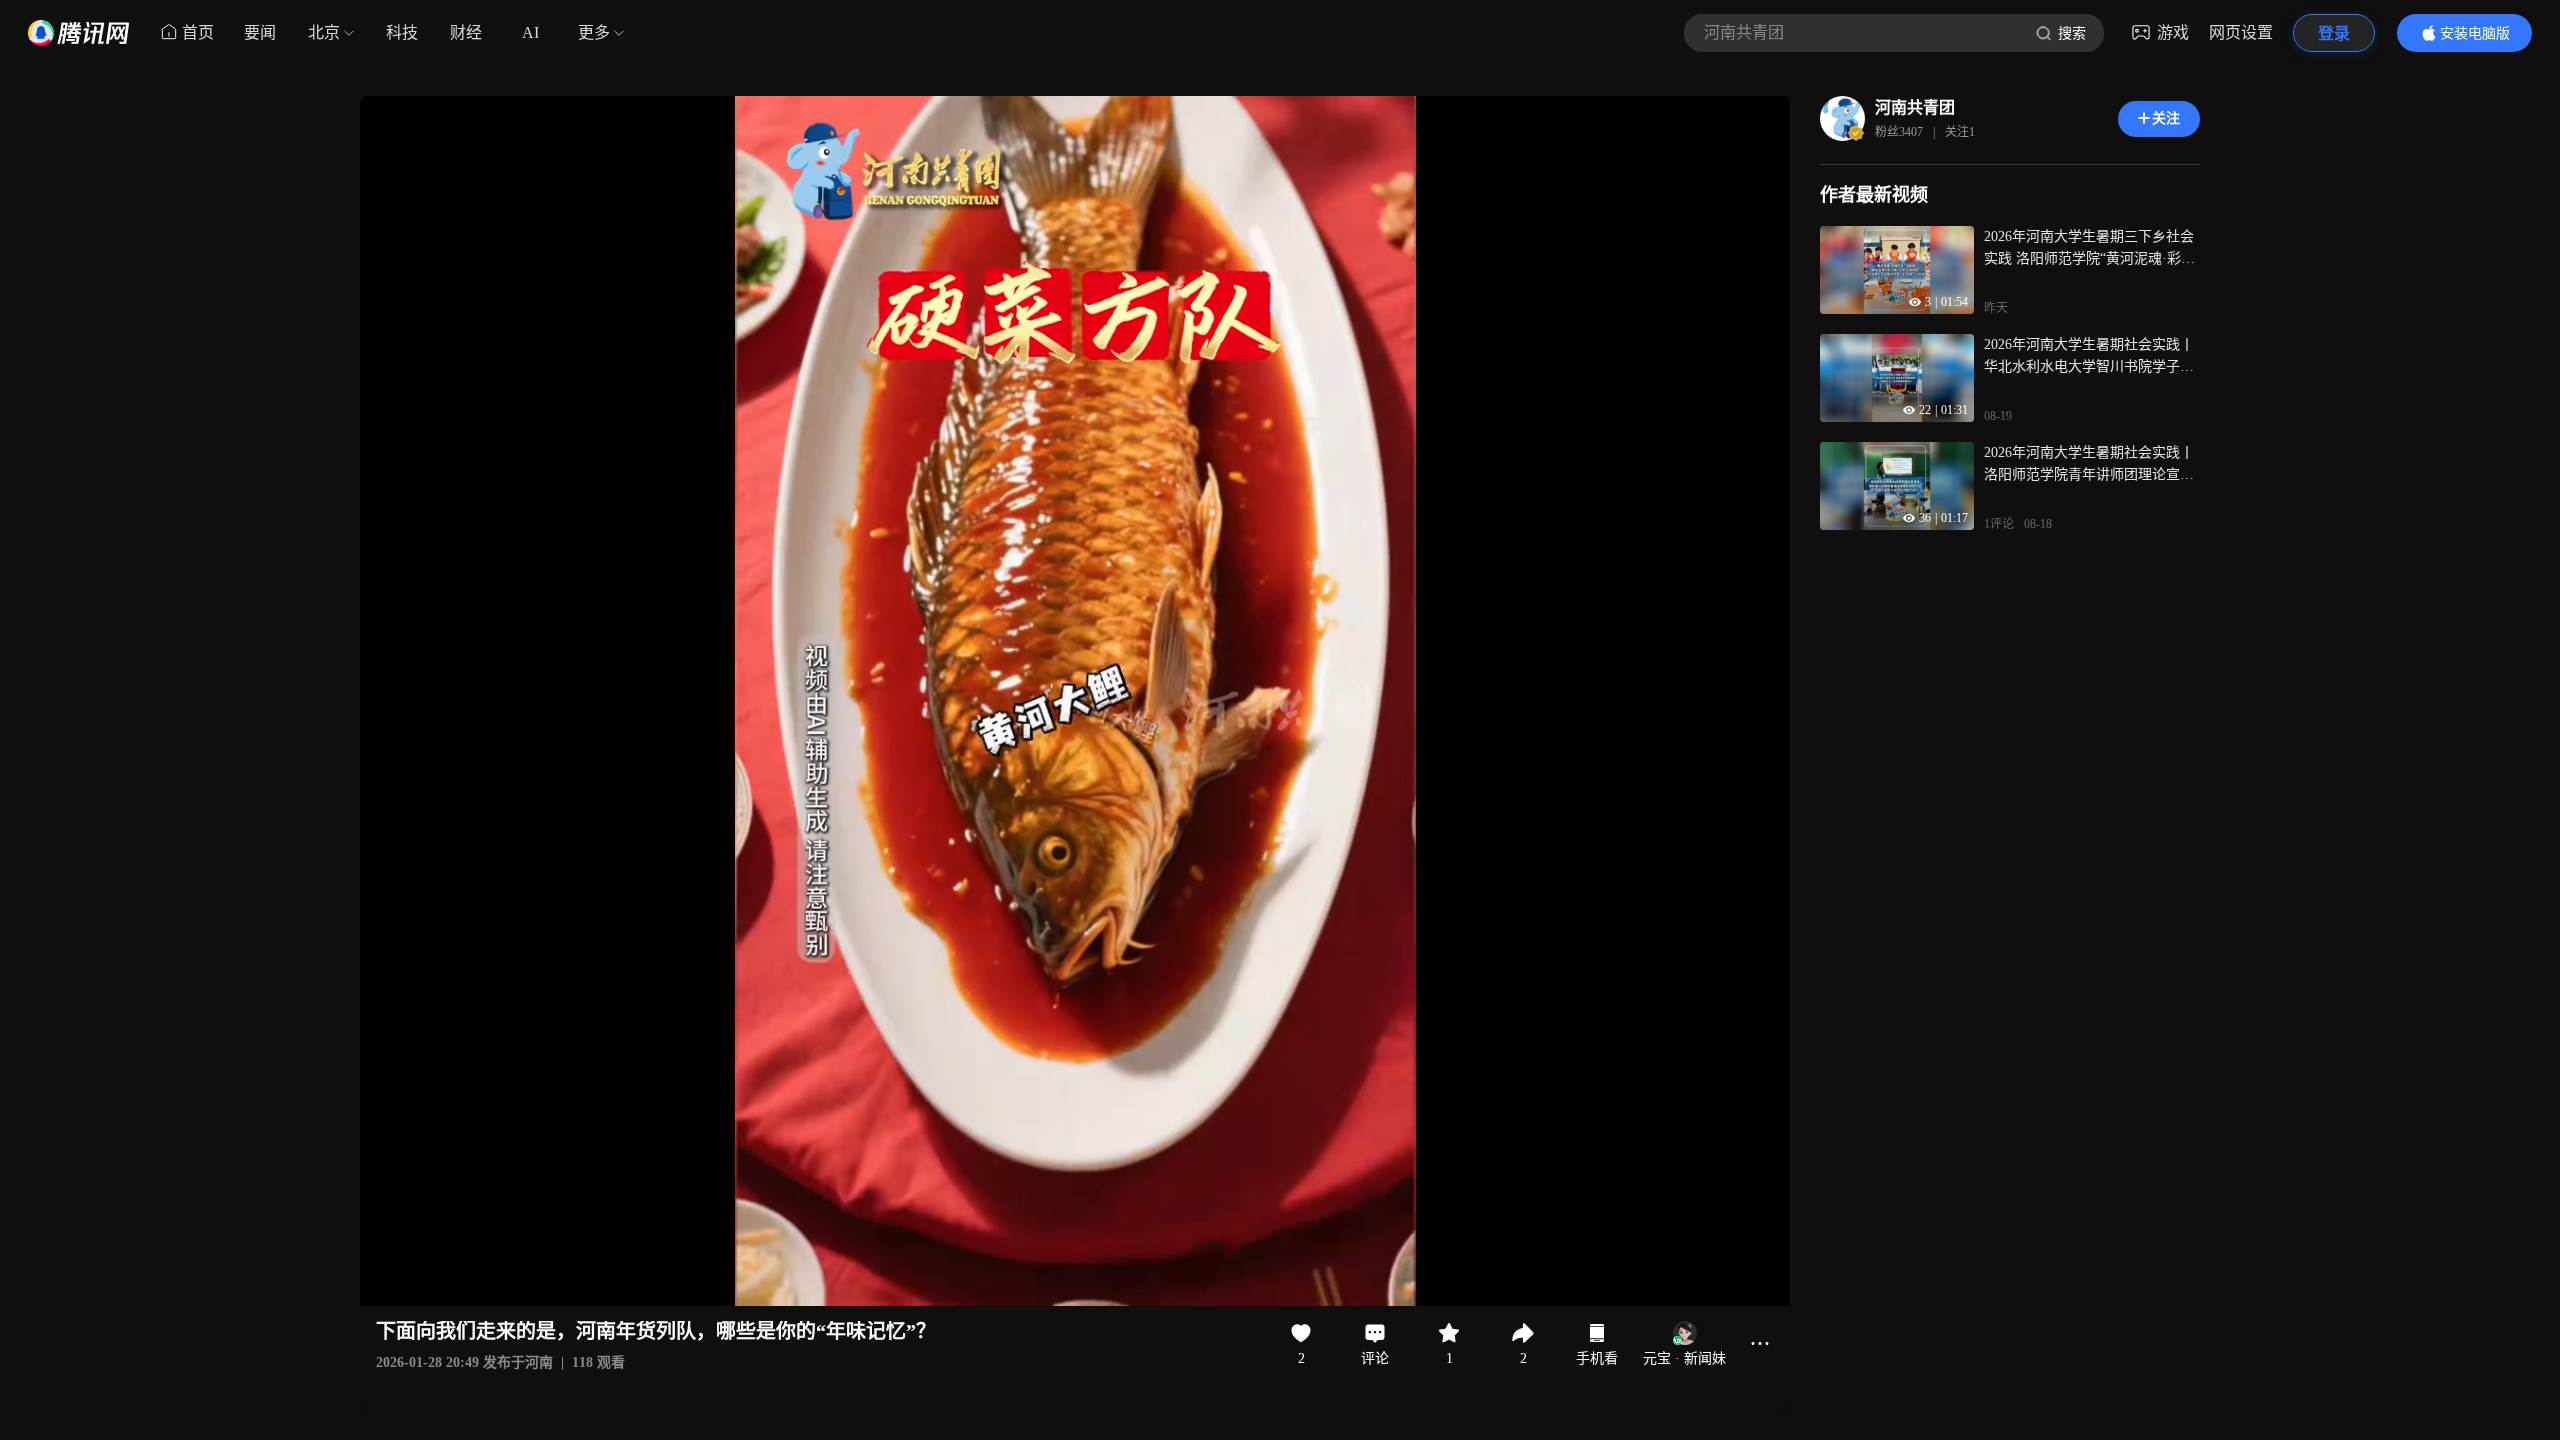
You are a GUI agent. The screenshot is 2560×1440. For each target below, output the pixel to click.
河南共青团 (1915, 107)
